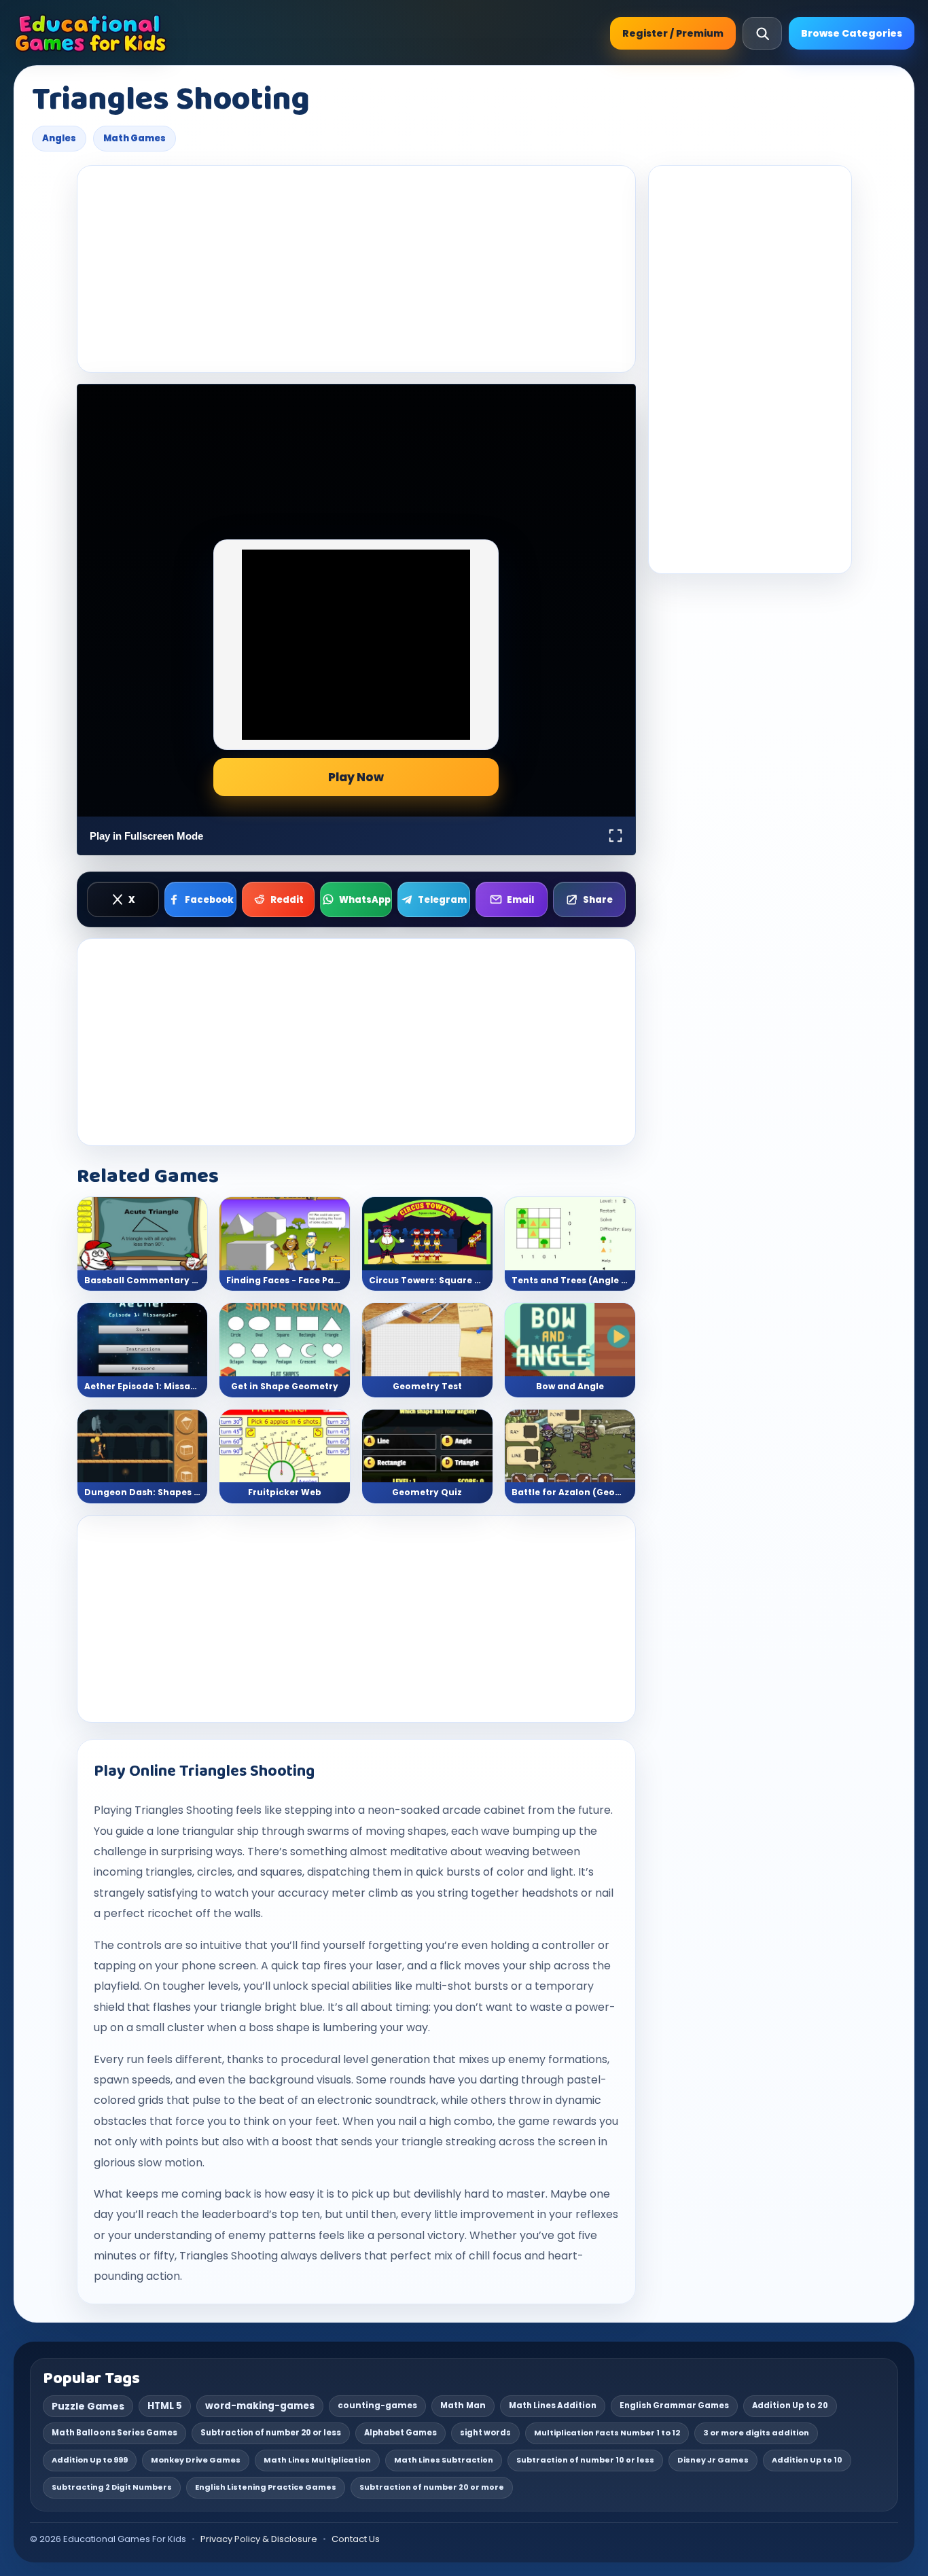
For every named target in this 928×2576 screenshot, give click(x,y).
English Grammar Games (674, 2405)
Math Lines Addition (553, 2405)
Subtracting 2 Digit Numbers (112, 2487)
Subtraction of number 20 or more (432, 2487)
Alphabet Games (400, 2433)
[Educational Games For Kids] (91, 33)
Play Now (356, 777)
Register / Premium (673, 33)
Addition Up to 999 (90, 2460)
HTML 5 (165, 2406)
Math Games (135, 138)
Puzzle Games (88, 2406)
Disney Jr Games (713, 2460)
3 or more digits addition (756, 2433)
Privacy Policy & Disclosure (259, 2539)
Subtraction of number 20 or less (271, 2433)
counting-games (377, 2405)
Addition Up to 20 (790, 2405)
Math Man (463, 2405)
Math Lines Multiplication (317, 2460)
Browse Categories (852, 33)
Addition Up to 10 (807, 2460)
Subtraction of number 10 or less (585, 2460)
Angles (59, 138)
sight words (485, 2433)
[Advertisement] (356, 269)
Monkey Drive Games (196, 2460)
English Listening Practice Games (266, 2487)
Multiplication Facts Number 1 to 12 (607, 2433)
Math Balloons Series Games (114, 2433)
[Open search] (762, 33)
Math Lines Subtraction (444, 2460)
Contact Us (356, 2539)
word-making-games (260, 2406)
